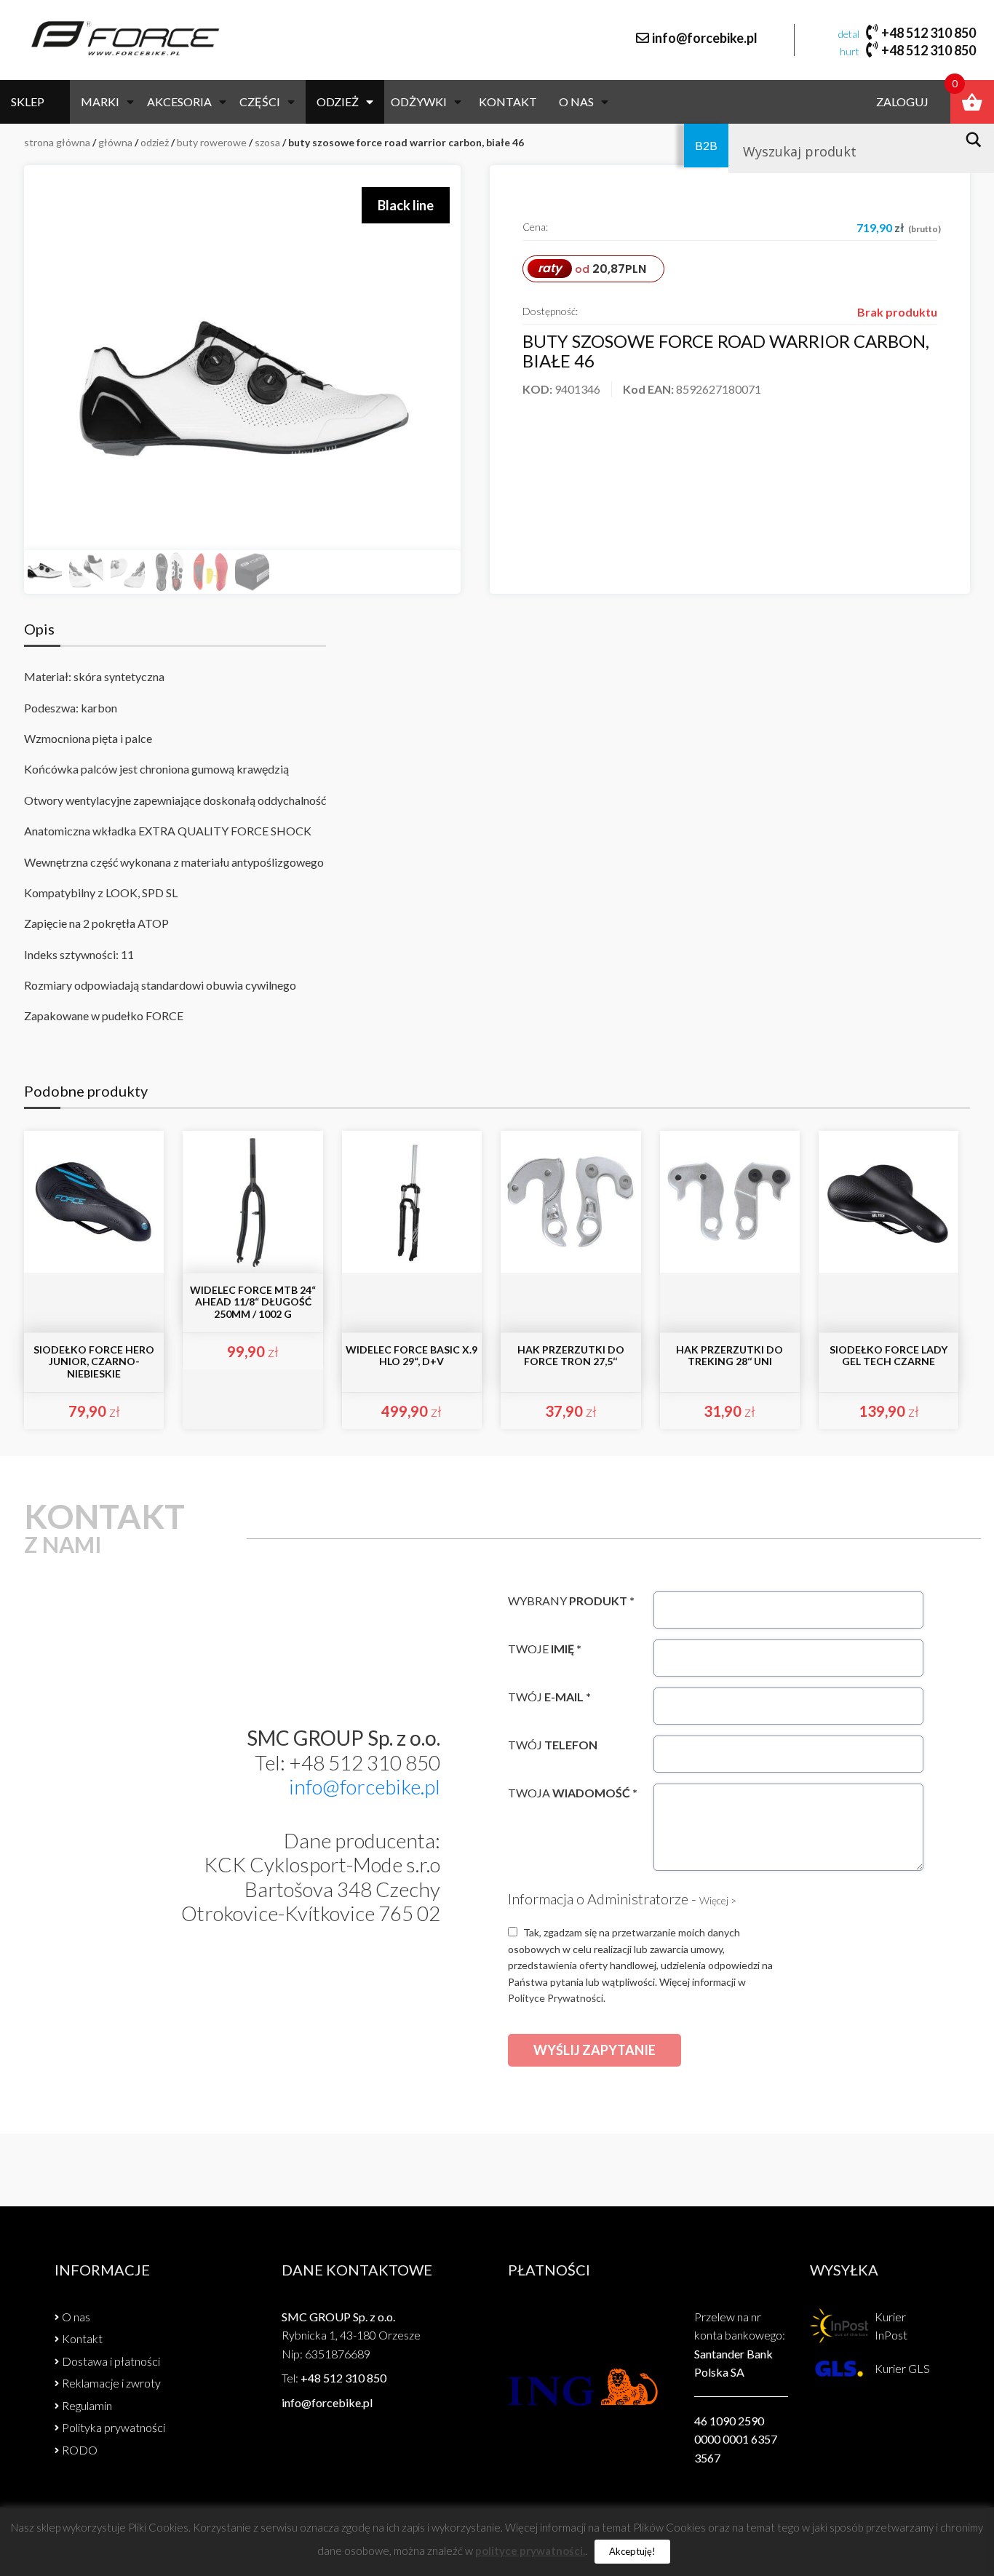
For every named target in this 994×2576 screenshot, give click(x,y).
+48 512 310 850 (929, 33)
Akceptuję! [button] (632, 2551)
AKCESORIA (179, 102)
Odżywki (419, 102)
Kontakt (508, 102)
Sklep (28, 102)
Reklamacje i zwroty (111, 2383)
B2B (706, 145)
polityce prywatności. (530, 2551)
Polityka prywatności (114, 2427)
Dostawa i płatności (111, 2361)
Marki (100, 102)
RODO (80, 2450)
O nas (576, 102)
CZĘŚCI (260, 102)
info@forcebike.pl (705, 38)
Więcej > (718, 1900)
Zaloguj (902, 102)
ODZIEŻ (338, 102)
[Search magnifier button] (978, 140)
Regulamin (87, 2405)
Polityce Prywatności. (557, 1998)
